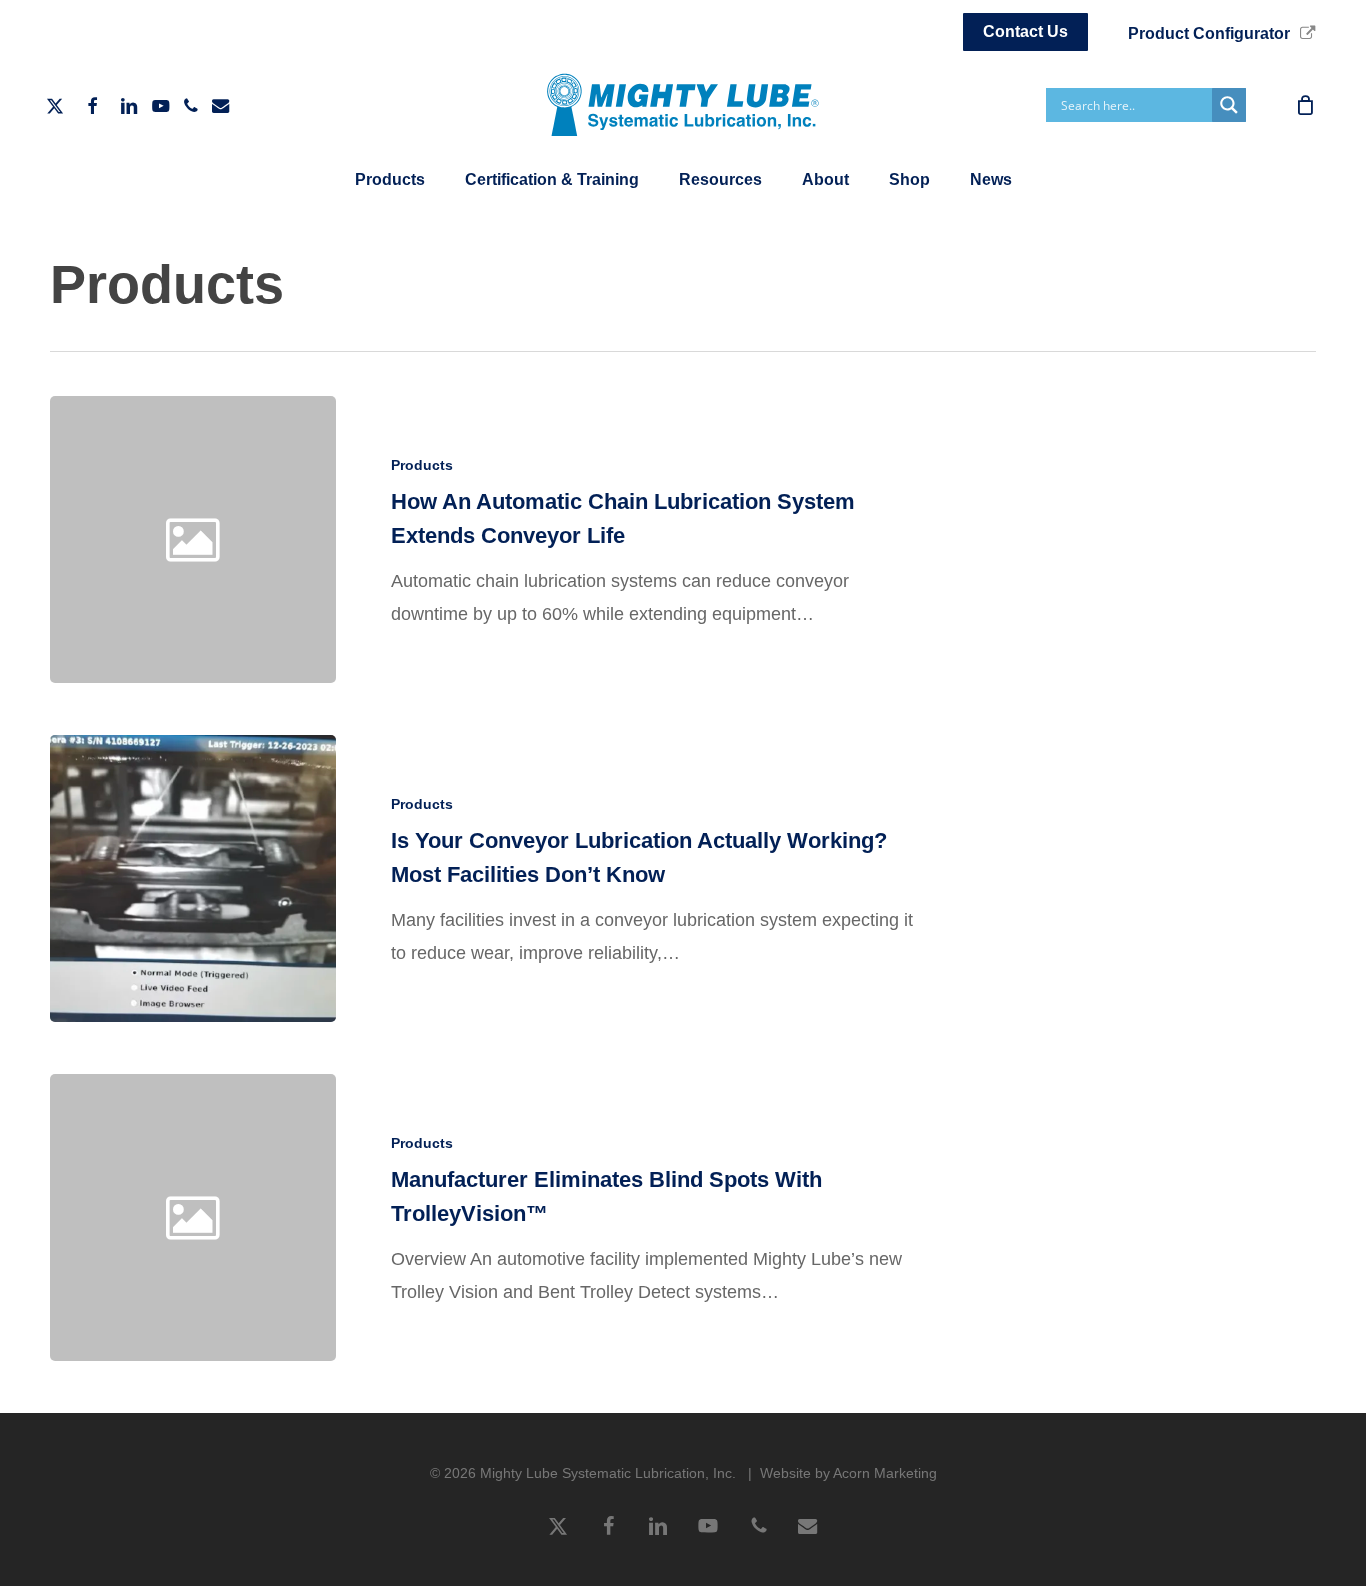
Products (422, 465)
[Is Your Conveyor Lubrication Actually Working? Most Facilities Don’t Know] (193, 878)
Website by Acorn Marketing (848, 1473)
